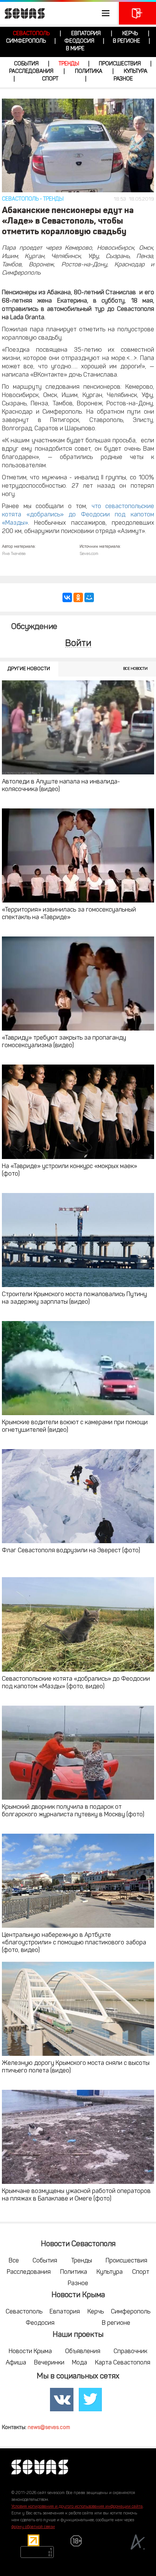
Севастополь (31, 34)
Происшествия (120, 64)
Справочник (130, 2352)
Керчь (130, 34)
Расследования (31, 72)
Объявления (83, 2352)
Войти (78, 644)
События (26, 64)
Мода (80, 2363)
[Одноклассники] (78, 597)
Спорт (50, 79)
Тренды (69, 64)
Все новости (135, 669)
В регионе (126, 41)
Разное (123, 79)
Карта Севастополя (123, 2363)
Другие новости (29, 669)
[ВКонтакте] (67, 597)
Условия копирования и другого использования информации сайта (77, 2507)
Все (14, 2261)
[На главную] (23, 13)
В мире (75, 49)
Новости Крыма (30, 2352)
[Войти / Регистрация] (137, 13)
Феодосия (79, 41)
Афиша (16, 2363)
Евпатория (86, 34)
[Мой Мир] (89, 597)
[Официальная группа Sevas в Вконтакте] (62, 2400)
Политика (89, 72)
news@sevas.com (49, 2428)
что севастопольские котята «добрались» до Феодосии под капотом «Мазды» (78, 515)
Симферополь (26, 41)
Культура (136, 72)
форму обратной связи (33, 2527)
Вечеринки (49, 2363)
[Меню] (58, 13)
